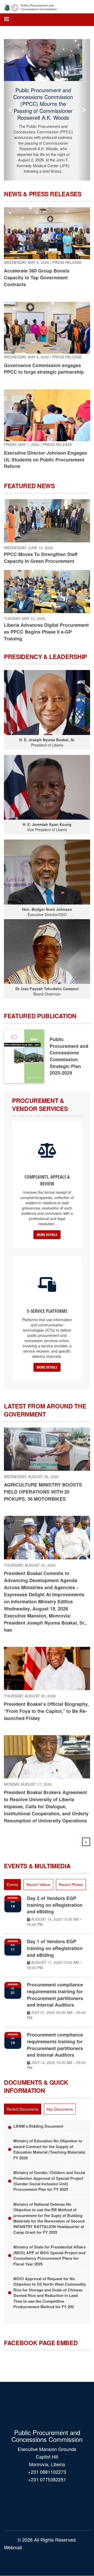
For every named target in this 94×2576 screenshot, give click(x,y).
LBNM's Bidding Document (38, 2123)
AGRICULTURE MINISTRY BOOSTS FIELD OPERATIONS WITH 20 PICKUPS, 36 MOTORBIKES (43, 1489)
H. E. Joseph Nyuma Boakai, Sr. (47, 737)
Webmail (13, 2544)
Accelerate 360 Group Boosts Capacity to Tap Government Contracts (37, 274)
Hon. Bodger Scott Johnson (47, 906)
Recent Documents (23, 2106)
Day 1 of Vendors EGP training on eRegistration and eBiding (55, 1945)
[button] (10, 108)
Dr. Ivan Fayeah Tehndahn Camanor (47, 986)
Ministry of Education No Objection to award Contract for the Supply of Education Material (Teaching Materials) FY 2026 (49, 2146)
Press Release (67, 259)
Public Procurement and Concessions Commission (39, 7)
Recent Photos (71, 1882)
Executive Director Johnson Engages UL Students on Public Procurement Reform (45, 456)
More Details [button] (47, 1231)
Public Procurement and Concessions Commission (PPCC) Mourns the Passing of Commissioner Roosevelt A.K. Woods (47, 108)
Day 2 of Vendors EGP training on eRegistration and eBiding (55, 1902)
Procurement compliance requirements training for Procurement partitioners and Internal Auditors (55, 1992)
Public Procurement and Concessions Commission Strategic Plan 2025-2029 (69, 1053)
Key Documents (60, 2106)
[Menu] (6, 20)
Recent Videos (38, 1882)
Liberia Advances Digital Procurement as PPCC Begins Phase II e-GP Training (46, 629)
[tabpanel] (47, 1981)
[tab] (12, 1882)
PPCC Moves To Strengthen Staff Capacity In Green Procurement (41, 555)
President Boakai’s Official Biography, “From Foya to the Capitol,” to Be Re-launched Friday (46, 1708)
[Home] (11, 7)
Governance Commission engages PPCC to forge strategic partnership (44, 366)
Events (12, 1882)
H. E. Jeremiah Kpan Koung (47, 821)
